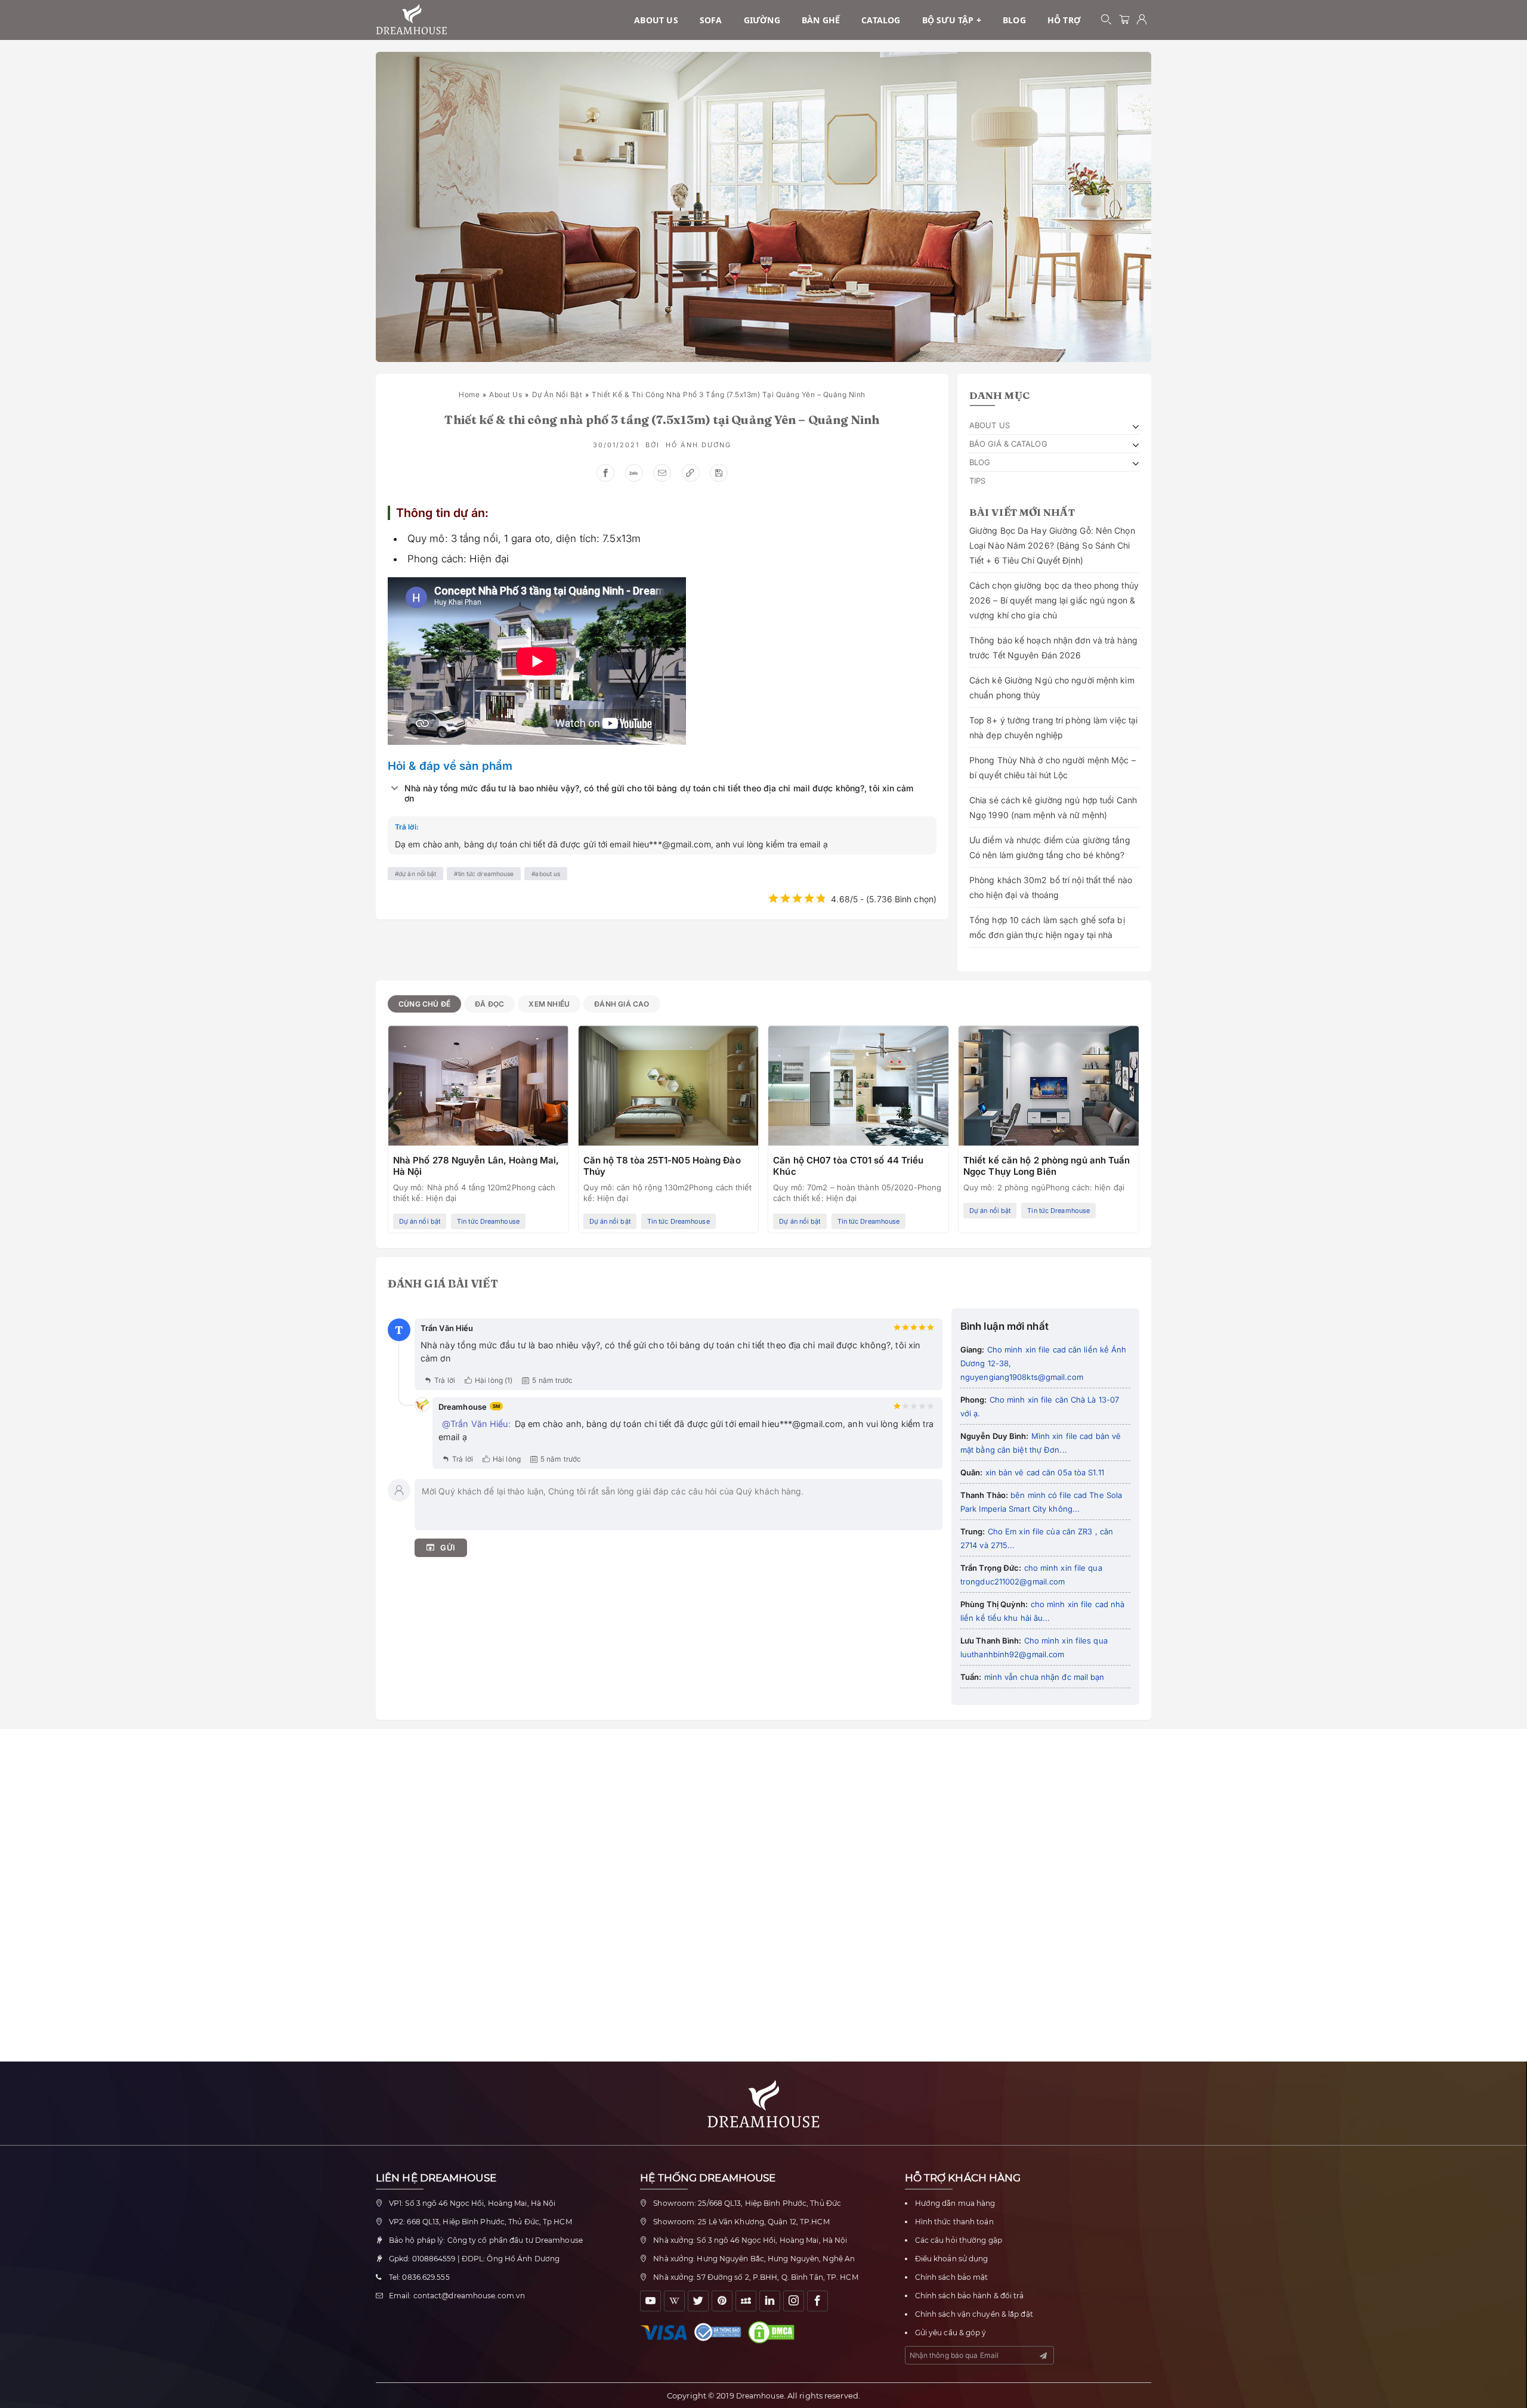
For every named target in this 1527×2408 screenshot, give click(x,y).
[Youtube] (650, 2301)
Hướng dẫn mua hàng (955, 2203)
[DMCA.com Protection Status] (774, 2332)
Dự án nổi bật (557, 394)
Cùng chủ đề (424, 1004)
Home (469, 394)
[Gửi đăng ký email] (1043, 2356)
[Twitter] (698, 2301)
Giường (762, 20)
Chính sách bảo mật (952, 2277)
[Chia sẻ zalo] (634, 473)
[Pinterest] (722, 2301)
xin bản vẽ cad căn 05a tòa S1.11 (1044, 1472)
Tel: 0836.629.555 (419, 2277)
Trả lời (445, 1380)
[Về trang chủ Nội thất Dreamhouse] (412, 20)
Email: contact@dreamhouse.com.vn (457, 2296)
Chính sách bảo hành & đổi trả (970, 2296)
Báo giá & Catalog (1008, 444)
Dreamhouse (760, 2396)
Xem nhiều (549, 1004)
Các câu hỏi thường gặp (959, 2240)
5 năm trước (552, 1380)
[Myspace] (746, 2301)
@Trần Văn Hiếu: (477, 1424)
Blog (1014, 20)
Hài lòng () (494, 1380)
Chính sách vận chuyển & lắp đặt (974, 2314)
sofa (711, 20)
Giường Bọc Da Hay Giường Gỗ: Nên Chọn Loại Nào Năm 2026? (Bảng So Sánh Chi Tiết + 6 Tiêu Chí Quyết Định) (1052, 545)
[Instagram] (794, 2301)
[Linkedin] (770, 2301)
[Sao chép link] (691, 473)
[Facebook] (817, 2301)
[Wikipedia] (674, 2301)
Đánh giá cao (622, 1004)
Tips (977, 481)
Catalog (881, 20)
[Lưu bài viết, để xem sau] (719, 473)
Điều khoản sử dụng (952, 2259)
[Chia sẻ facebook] (605, 473)
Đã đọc (489, 1004)
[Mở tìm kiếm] (1106, 20)
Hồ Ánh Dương (698, 445)
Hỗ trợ (1064, 20)
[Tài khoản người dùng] (1142, 20)
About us (656, 20)
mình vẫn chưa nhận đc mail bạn (1043, 1677)
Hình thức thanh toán (954, 2222)
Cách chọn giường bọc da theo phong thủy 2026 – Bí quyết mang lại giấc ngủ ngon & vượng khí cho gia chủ (1054, 600)
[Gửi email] (662, 473)
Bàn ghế (821, 20)
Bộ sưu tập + (952, 20)
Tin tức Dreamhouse (486, 874)
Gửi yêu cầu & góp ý (951, 2333)
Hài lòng (507, 1459)
